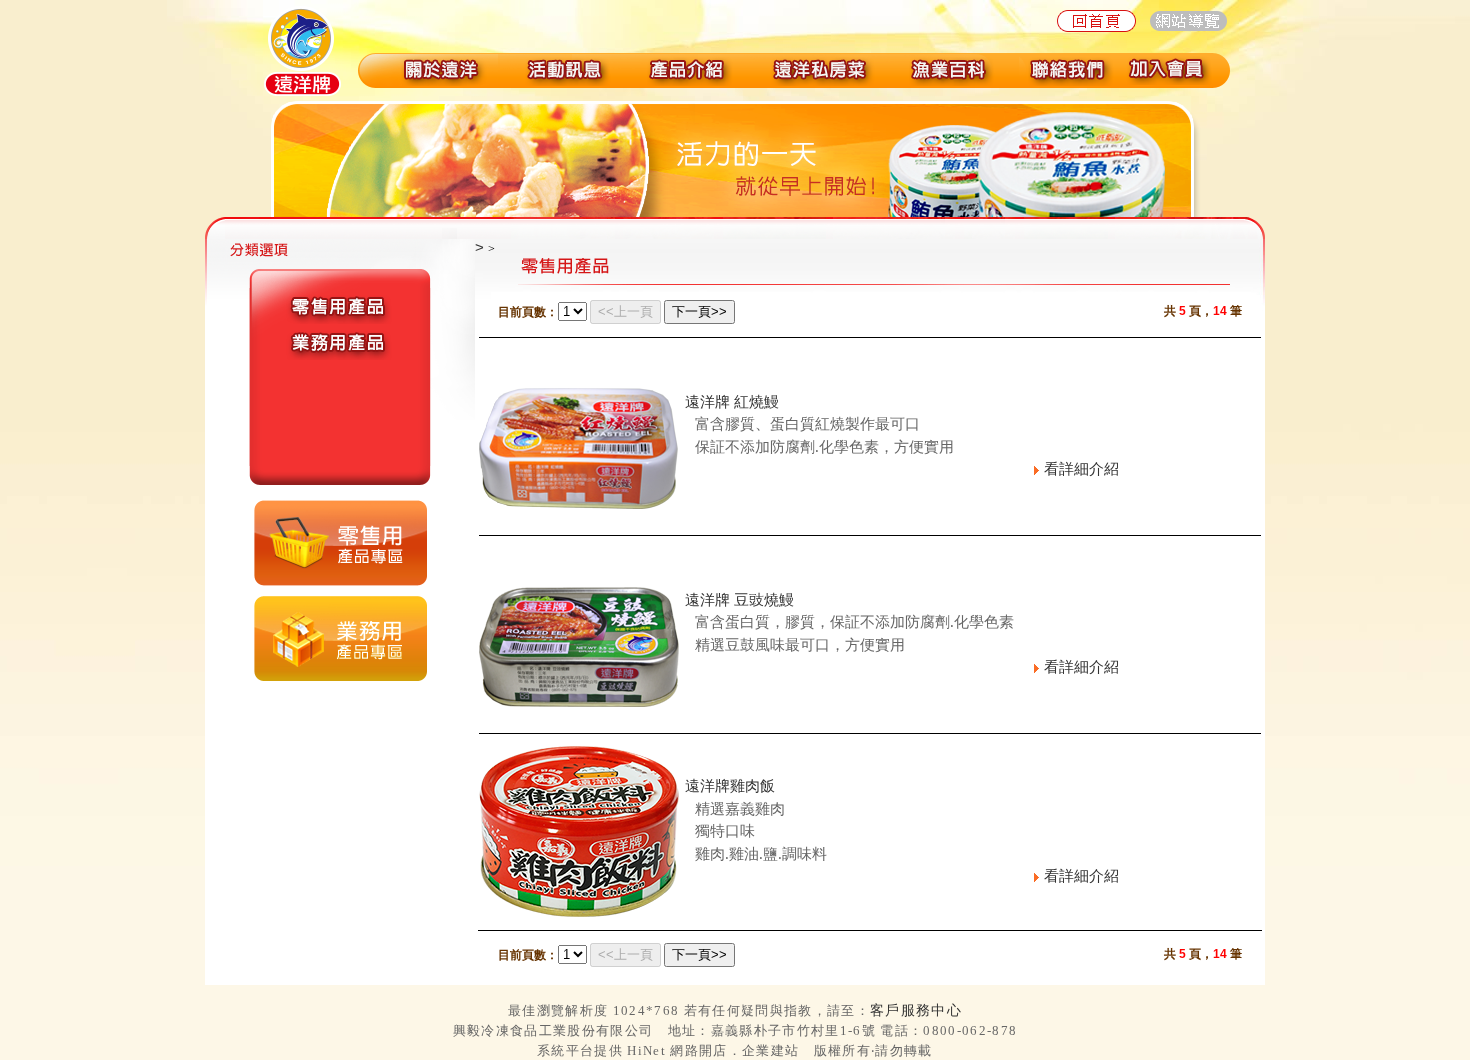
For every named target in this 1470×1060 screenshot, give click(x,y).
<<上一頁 (625, 311)
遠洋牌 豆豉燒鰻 (739, 599)
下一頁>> (699, 311)
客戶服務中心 (916, 1010)
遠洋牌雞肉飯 (730, 785)
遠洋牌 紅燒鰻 (732, 401)
